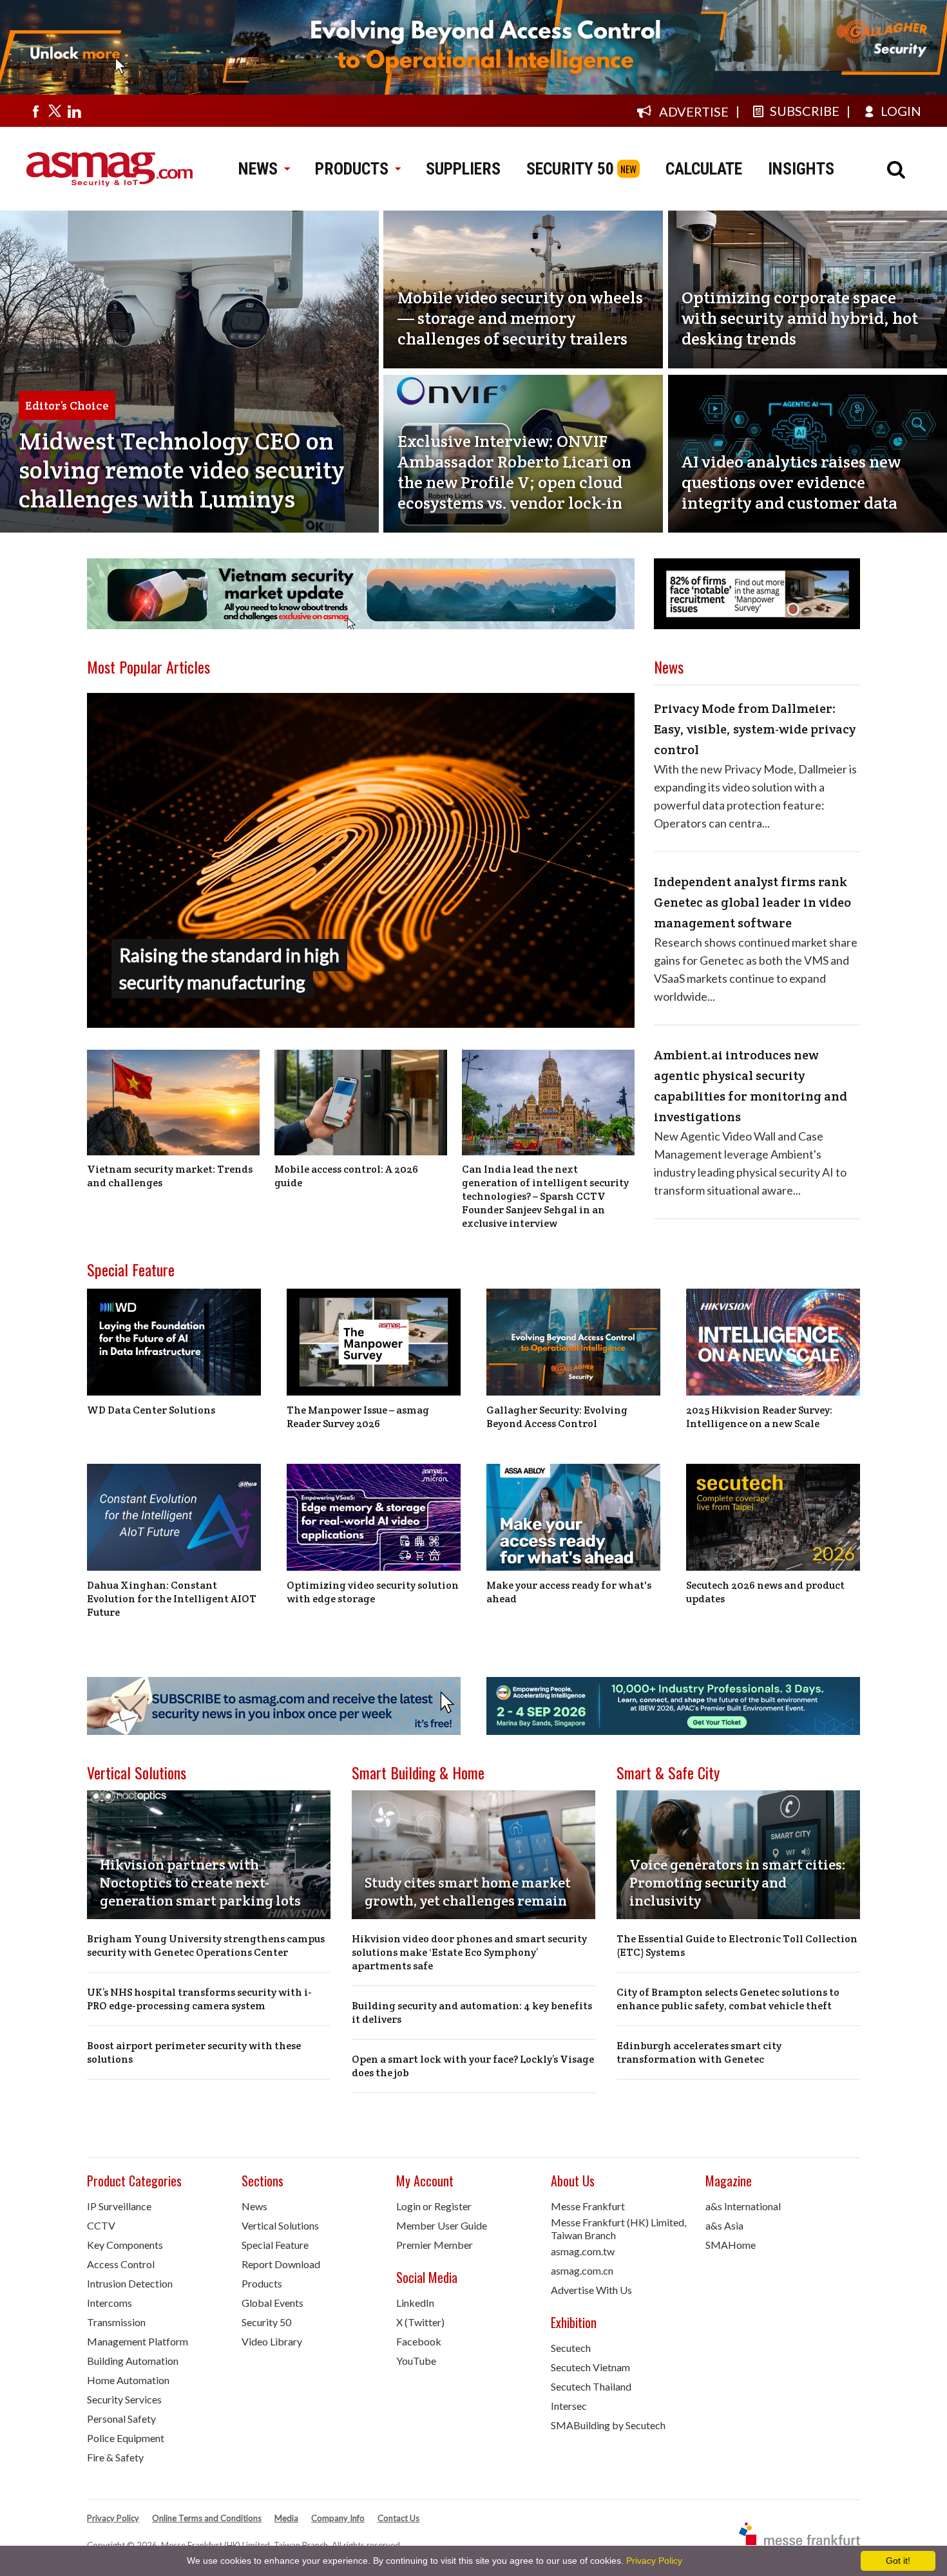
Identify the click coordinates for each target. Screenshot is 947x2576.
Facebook (419, 2341)
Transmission (116, 2322)
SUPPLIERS (463, 169)
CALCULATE (704, 169)
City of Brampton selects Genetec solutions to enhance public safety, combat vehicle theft (728, 1999)
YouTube (416, 2361)
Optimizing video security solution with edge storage (373, 1592)
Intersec (569, 2406)
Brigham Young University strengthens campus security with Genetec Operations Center (206, 1946)
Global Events (273, 2303)
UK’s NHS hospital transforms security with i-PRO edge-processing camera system (199, 1999)
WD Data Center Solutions (151, 1410)
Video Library (272, 2341)
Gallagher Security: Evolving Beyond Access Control (557, 1417)
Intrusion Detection (130, 2283)
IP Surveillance (119, 2206)
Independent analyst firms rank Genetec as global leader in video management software (752, 902)
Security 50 (266, 2322)
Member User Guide (442, 2225)
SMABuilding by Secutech (608, 2425)
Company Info (338, 2518)
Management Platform (138, 2341)
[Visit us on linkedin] (74, 111)
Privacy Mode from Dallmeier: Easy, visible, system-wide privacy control (755, 729)
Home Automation (128, 2380)
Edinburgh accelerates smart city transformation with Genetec (699, 2052)
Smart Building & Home (418, 1772)
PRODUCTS (352, 169)
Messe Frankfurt (588, 2206)
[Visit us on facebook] (35, 111)
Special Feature (131, 1269)
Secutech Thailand (591, 2386)
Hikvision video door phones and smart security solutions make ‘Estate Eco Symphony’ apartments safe (469, 1952)
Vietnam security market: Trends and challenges (170, 1176)
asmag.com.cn (582, 2270)
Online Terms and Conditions (207, 2518)
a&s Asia (724, 2225)
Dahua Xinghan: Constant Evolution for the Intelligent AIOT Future (172, 1599)
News (254, 2206)
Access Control (121, 2264)
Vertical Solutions (137, 1772)
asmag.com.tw (583, 2251)
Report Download (281, 2264)
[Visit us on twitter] (55, 111)
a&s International (743, 2206)
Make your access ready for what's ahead (569, 1592)
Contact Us (398, 2518)
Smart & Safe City (668, 1772)
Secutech (571, 2348)
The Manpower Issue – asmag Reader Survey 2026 (358, 1417)
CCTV (101, 2225)
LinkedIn (415, 2303)
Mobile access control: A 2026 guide (346, 1176)
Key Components (125, 2245)
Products (262, 2283)
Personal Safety (121, 2419)
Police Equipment (126, 2438)
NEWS (258, 169)
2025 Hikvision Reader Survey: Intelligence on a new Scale (759, 1417)
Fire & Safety (115, 2457)
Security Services (124, 2399)
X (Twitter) (420, 2322)
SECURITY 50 (570, 169)
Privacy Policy (113, 2518)
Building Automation (133, 2361)
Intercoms (110, 2303)
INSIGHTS (801, 169)
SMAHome (731, 2245)
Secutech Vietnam (590, 2367)
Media (286, 2518)
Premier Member (435, 2245)
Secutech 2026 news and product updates (765, 1592)
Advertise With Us (591, 2290)
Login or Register (434, 2206)
